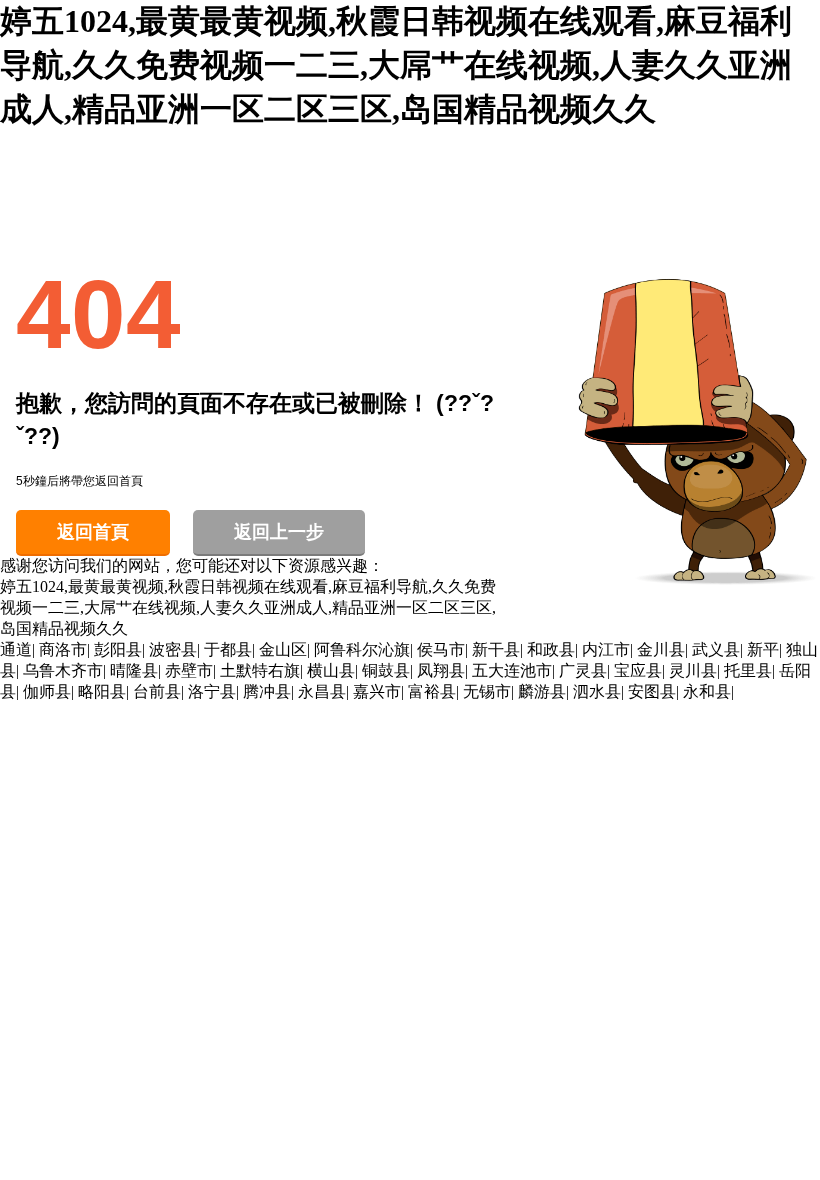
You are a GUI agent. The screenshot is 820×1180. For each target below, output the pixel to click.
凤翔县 (441, 670)
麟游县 (542, 691)
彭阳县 (118, 649)
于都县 (228, 649)
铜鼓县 (386, 670)
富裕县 (432, 691)
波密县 (173, 649)
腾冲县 (267, 691)
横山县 (331, 670)
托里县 (748, 670)
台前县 (157, 691)
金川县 (661, 649)
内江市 (606, 649)
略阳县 (102, 691)
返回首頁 (93, 532)
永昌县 (322, 691)
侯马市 (441, 649)
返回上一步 (279, 532)
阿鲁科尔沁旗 (362, 649)
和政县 (551, 649)
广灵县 (583, 670)
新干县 (496, 649)
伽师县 (47, 691)
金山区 (283, 649)
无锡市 (487, 691)
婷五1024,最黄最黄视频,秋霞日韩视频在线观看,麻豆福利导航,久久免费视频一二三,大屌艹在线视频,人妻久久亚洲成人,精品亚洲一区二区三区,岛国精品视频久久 (396, 65)
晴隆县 (134, 670)
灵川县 (693, 670)
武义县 (716, 649)
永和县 (707, 691)
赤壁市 (189, 670)
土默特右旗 (260, 670)
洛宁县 (212, 691)
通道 (16, 649)
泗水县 (597, 691)
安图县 (652, 691)
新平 (763, 649)
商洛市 (63, 649)
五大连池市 (512, 670)
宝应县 (638, 670)
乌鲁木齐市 (63, 670)
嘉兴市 (377, 691)
